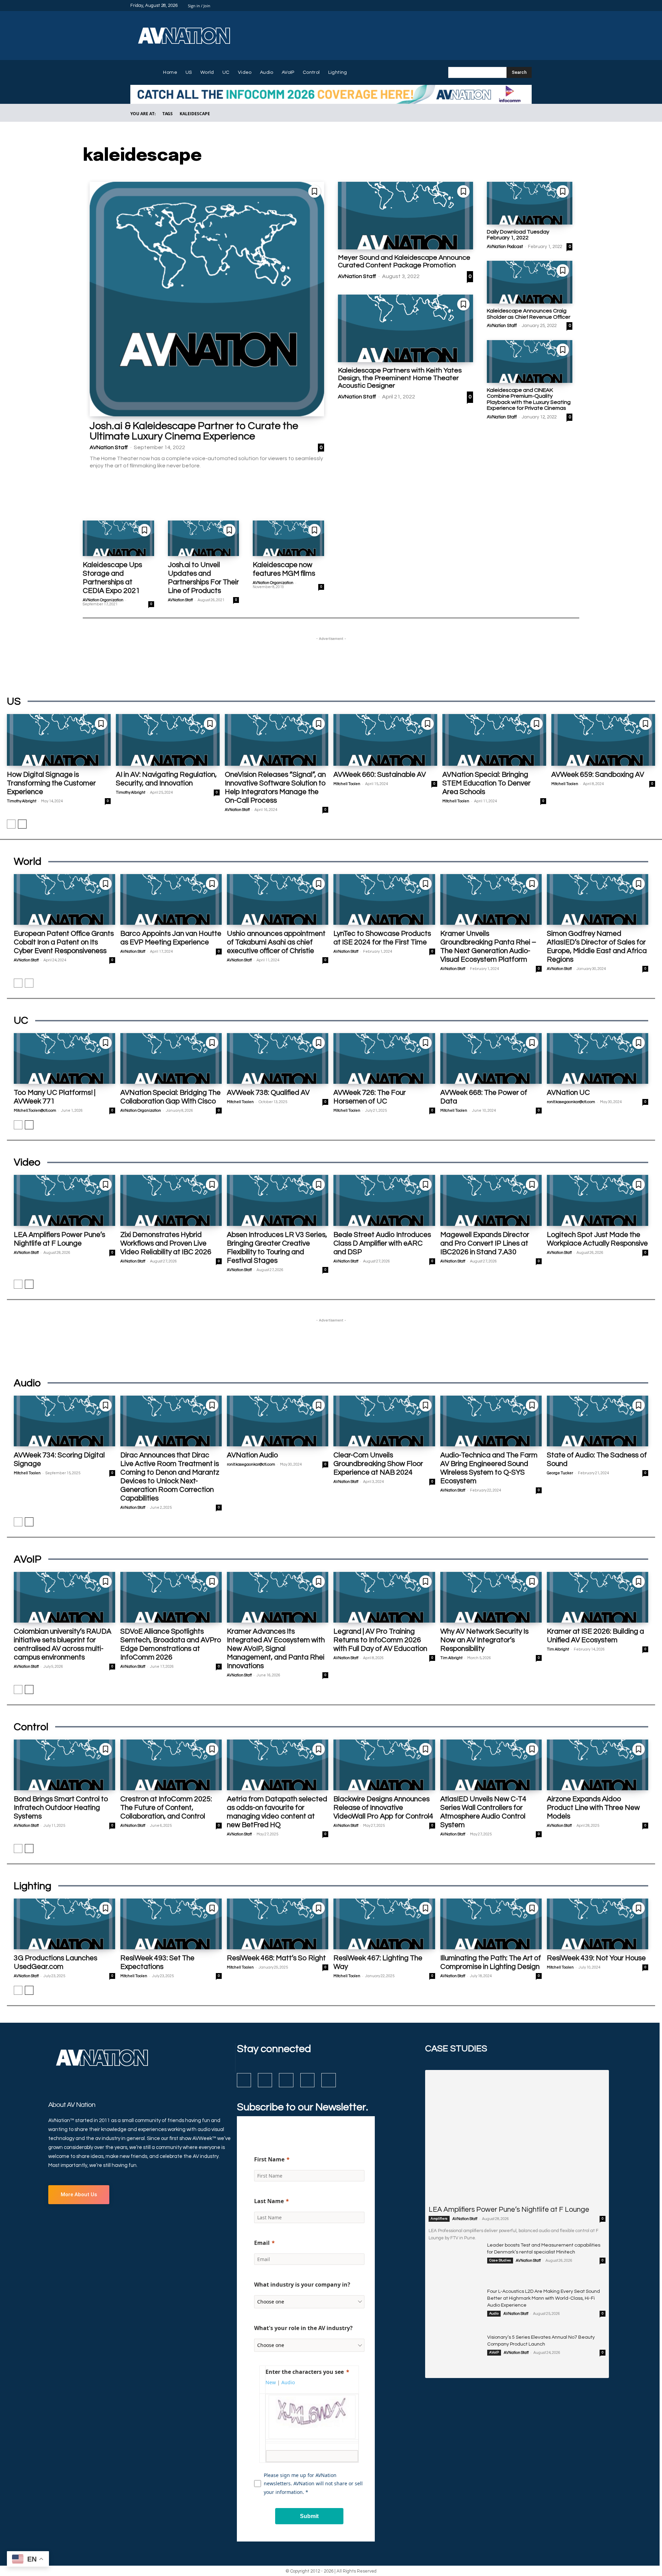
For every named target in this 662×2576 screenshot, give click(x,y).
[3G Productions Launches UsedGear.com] (64, 1924)
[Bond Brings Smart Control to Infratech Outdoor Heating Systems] (64, 1765)
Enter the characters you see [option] (305, 2372)
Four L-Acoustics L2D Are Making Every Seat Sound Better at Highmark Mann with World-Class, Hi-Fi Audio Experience (544, 2298)
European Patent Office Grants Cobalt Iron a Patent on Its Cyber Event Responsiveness (64, 942)
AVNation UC (568, 1093)
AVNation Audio (252, 1455)
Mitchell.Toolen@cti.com (35, 1111)
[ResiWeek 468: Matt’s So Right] (278, 1924)
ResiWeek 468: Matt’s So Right (276, 1958)
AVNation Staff (109, 447)
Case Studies (500, 2260)
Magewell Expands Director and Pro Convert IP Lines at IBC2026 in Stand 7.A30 (485, 1243)
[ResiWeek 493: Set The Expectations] (171, 1924)
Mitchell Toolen (347, 784)
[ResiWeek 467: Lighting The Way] (384, 1924)
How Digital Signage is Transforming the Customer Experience (51, 783)
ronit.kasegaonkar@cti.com (571, 1102)
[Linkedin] (511, 6)
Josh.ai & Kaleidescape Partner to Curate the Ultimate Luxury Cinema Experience (194, 431)
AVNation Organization (103, 600)
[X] (519, 6)
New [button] (271, 2382)
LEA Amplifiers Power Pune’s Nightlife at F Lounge (509, 2210)
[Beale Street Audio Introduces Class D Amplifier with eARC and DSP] (384, 1200)
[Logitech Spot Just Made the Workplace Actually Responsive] (598, 1200)
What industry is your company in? (302, 2285)
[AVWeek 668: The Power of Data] (491, 1058)
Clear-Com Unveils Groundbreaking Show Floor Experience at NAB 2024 (378, 1464)
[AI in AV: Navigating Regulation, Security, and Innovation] (168, 740)
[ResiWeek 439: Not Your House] (598, 1924)
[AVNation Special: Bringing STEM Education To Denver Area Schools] (494, 740)
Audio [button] (288, 2382)
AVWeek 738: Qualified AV (268, 1093)
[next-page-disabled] (29, 983)
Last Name (269, 2201)
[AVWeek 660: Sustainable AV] (385, 740)
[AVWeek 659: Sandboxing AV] (603, 740)
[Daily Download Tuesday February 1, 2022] (530, 203)
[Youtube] (528, 6)
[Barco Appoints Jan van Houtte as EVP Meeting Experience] (171, 899)
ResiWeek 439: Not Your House (596, 1958)
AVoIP (494, 2352)
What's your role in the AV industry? (303, 2328)
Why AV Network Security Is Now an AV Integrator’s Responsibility (484, 1640)
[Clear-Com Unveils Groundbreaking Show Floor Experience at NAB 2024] (384, 1421)
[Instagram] (503, 6)
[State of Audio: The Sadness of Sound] (598, 1421)
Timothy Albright (22, 801)
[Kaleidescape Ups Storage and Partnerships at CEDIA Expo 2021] (118, 538)
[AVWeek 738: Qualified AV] (278, 1058)
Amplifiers (439, 2219)
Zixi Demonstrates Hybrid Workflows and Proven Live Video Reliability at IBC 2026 (166, 1243)
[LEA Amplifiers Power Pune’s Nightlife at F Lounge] (64, 1200)
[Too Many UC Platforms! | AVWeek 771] (64, 1058)
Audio (494, 2314)
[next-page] (22, 824)
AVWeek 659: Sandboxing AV (598, 775)
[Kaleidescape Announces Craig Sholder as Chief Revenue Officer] (530, 282)
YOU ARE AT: (143, 114)
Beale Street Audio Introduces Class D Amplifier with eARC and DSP (382, 1243)
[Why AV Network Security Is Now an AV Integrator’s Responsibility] (491, 1597)
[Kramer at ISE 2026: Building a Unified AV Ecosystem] (598, 1597)
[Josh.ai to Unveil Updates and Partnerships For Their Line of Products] (204, 538)
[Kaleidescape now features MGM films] (288, 538)
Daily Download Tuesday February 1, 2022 (518, 235)
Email (262, 2243)
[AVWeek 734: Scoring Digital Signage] (64, 1421)
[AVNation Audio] (278, 1421)
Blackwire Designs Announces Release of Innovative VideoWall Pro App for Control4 (383, 1808)
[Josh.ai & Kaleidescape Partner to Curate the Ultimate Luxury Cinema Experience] (207, 299)
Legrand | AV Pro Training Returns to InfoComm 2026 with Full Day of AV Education (380, 1640)
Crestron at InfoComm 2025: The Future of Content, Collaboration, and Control (166, 1808)
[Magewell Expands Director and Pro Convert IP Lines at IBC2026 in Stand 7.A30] (491, 1200)
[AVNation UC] (598, 1058)
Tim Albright (451, 1658)
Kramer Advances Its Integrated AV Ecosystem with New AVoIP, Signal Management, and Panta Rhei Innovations (276, 1649)
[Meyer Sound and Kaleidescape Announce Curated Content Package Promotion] (405, 216)
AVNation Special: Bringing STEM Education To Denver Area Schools (487, 783)
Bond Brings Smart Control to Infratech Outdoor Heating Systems (61, 1808)
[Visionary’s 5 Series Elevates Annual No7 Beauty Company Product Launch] (455, 2352)
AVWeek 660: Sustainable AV (380, 775)
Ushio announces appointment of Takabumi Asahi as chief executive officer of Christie (276, 942)
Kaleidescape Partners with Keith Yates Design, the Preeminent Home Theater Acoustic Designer (400, 378)
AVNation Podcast (505, 247)
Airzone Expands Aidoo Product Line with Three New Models (593, 1808)
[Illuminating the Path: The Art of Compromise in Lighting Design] (491, 1924)
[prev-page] (11, 824)
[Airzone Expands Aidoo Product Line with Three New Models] (598, 1765)
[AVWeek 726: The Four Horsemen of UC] (384, 1058)
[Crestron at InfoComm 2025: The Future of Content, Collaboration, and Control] (171, 1765)
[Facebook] (494, 6)
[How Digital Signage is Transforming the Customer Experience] (59, 740)
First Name (269, 2159)
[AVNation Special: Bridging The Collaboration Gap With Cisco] (171, 1058)
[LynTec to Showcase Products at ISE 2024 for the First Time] (384, 899)
